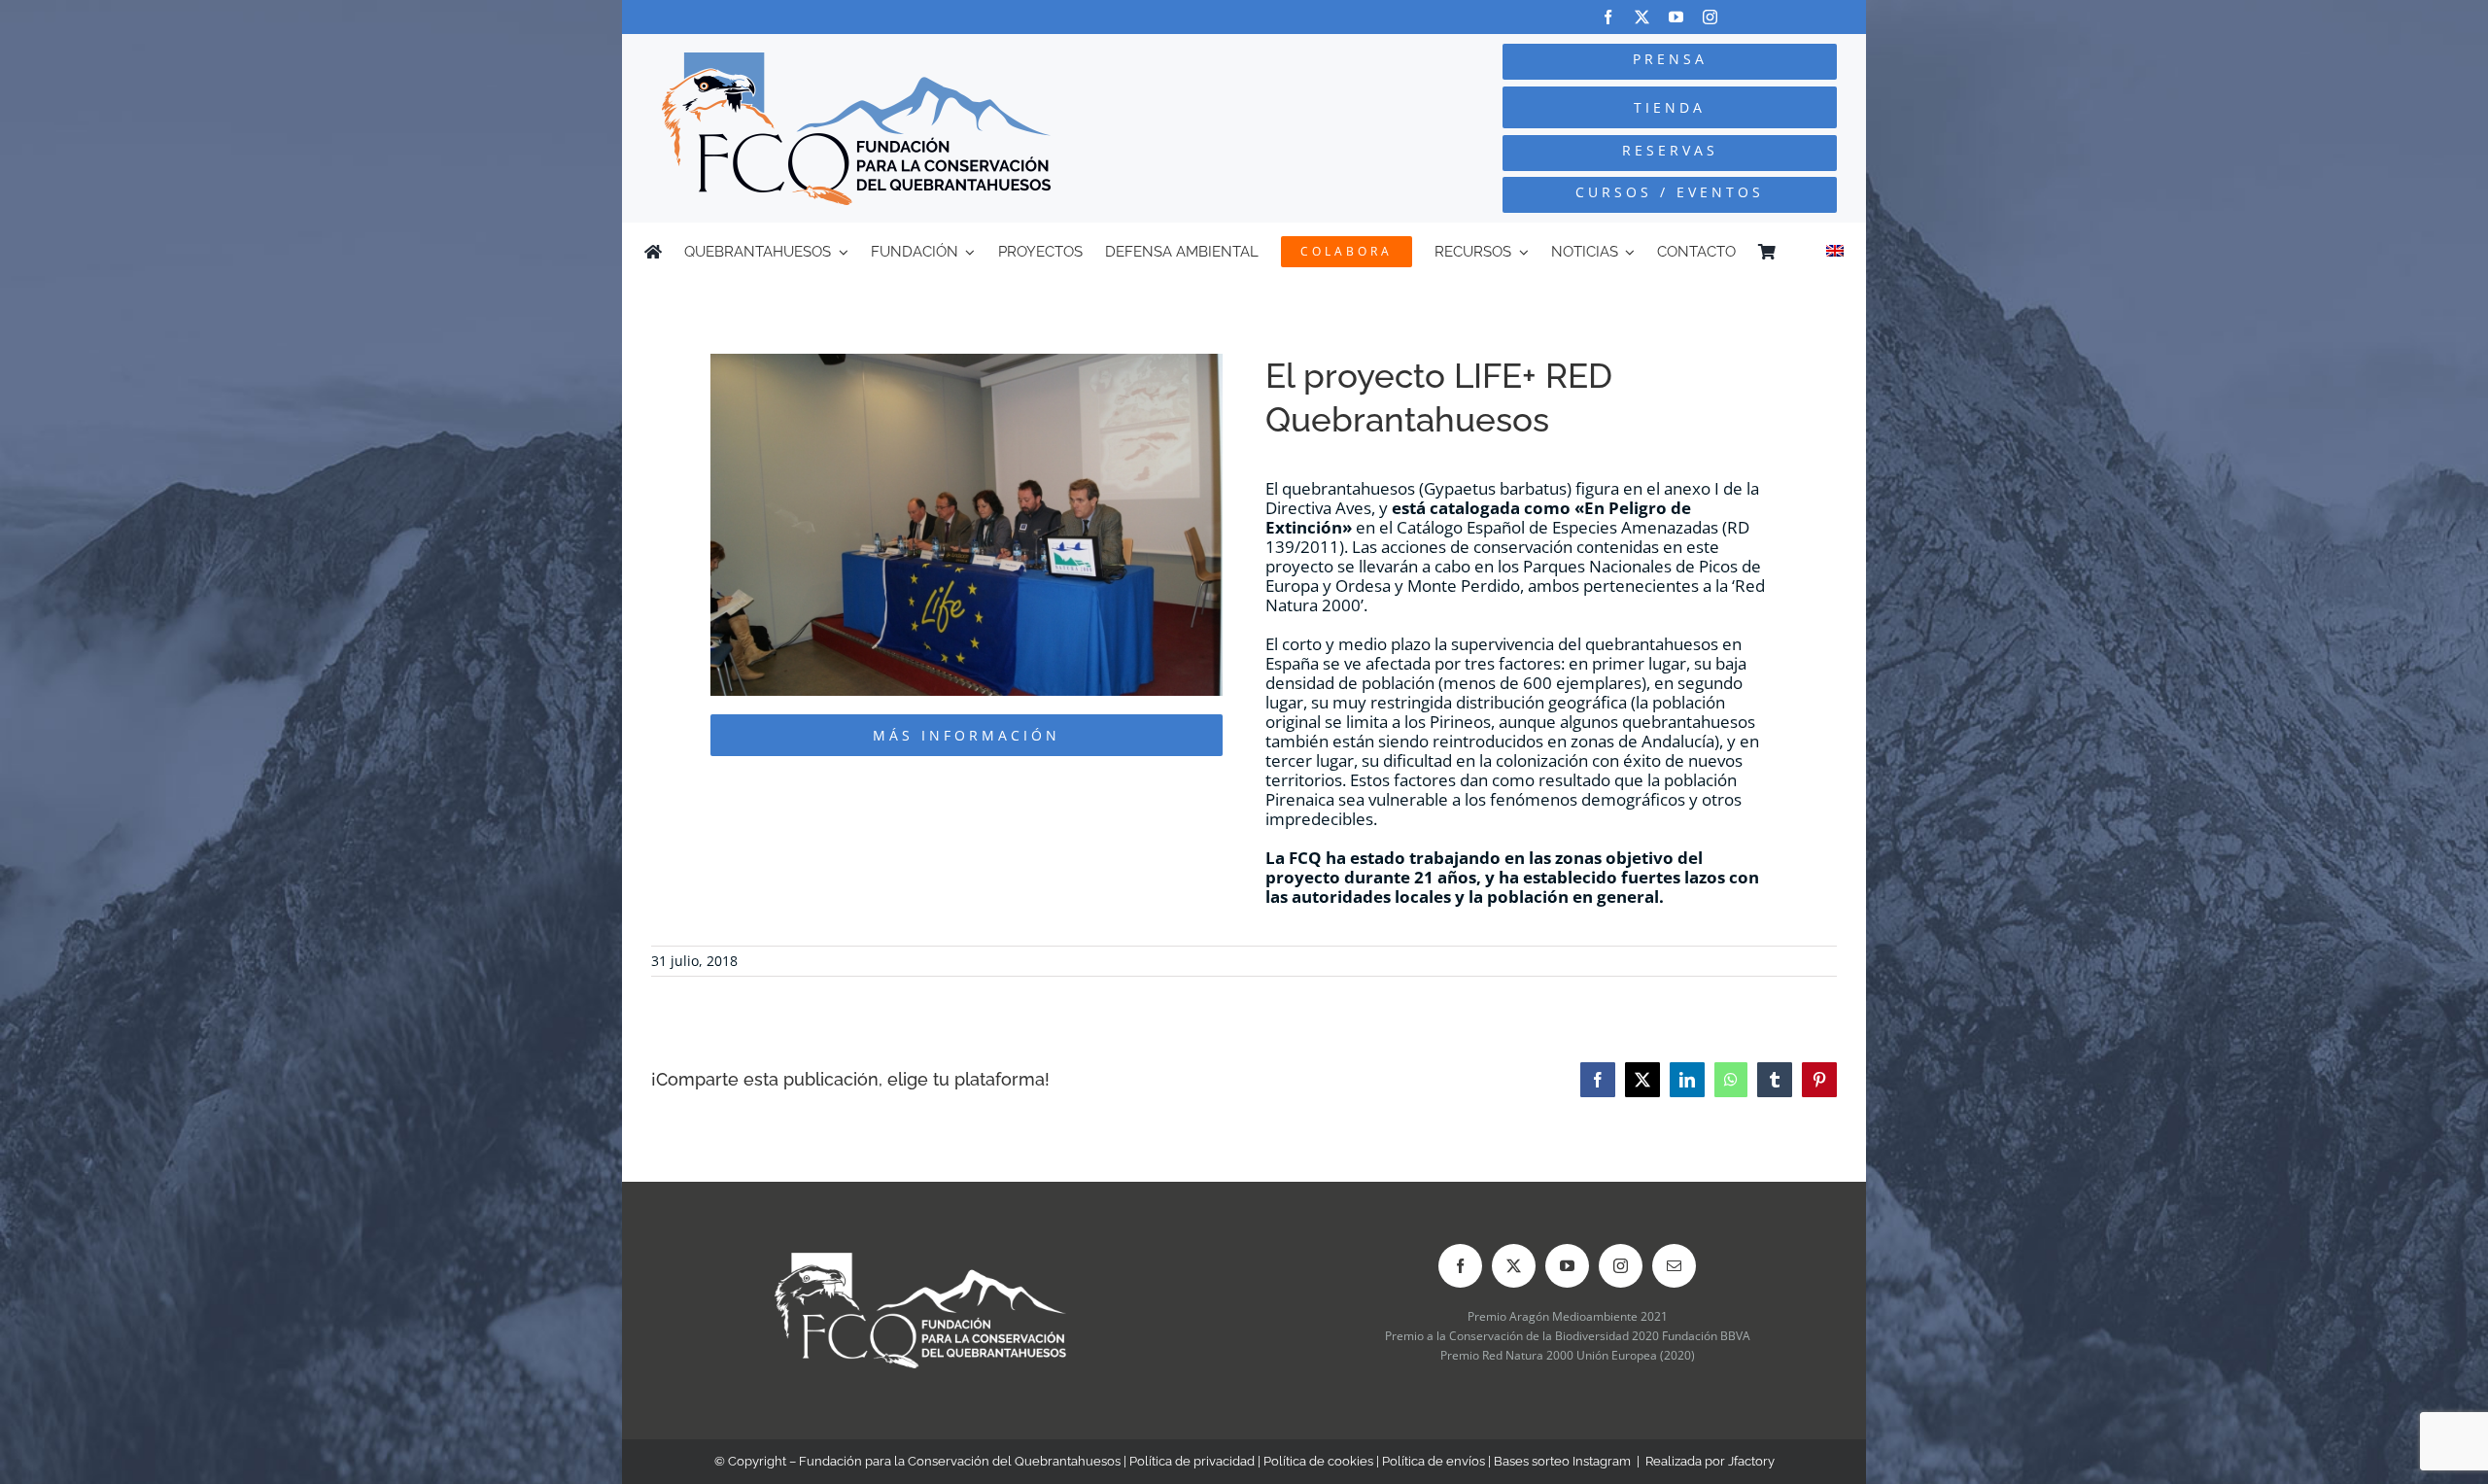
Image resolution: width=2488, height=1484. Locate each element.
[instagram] (1710, 17)
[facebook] (1608, 17)
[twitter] (1642, 17)
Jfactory (1751, 1461)
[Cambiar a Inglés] (1835, 252)
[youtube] (1676, 17)
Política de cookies (1318, 1461)
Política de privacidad (1192, 1461)
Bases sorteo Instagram (1562, 1461)
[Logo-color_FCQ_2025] (856, 61)
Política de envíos (1434, 1461)
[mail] (1674, 1266)
